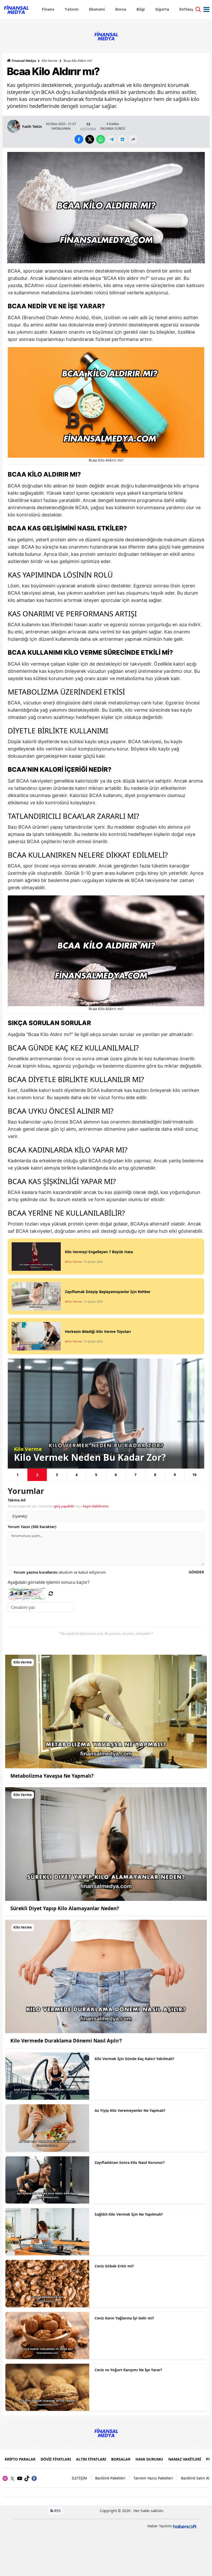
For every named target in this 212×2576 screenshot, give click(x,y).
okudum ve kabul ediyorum (60, 1572)
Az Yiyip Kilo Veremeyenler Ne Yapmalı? (130, 2110)
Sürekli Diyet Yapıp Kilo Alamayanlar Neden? (65, 1908)
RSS (57, 2511)
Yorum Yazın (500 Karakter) (32, 1527)
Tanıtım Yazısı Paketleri (153, 2478)
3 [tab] (57, 1475)
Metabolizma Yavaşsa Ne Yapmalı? (52, 1776)
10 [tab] (194, 1475)
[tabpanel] (106, 1414)
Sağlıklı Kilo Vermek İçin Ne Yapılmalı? (129, 2214)
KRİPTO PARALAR (20, 2459)
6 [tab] (116, 1475)
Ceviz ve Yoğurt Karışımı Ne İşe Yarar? (128, 2370)
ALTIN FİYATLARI (91, 2459)
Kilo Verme (50, 61)
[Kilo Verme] (106, 1711)
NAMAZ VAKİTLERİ (185, 2459)
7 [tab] (135, 1475)
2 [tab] (37, 1475)
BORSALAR (121, 2459)
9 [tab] (175, 1475)
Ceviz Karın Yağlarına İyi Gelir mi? (124, 2318)
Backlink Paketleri (110, 2478)
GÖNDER (196, 1572)
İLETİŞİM (79, 2478)
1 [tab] (18, 1475)
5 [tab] (96, 1475)
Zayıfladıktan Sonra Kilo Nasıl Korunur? (130, 2162)
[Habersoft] (185, 2526)
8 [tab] (155, 1475)
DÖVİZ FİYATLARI (56, 2459)
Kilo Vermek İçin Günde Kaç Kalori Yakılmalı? (134, 2059)
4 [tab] (77, 1475)
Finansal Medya (24, 61)
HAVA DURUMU (149, 2459)
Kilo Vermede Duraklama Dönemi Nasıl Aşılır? (66, 2041)
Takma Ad (17, 1500)
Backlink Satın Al (195, 2478)
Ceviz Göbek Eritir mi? (114, 2266)
